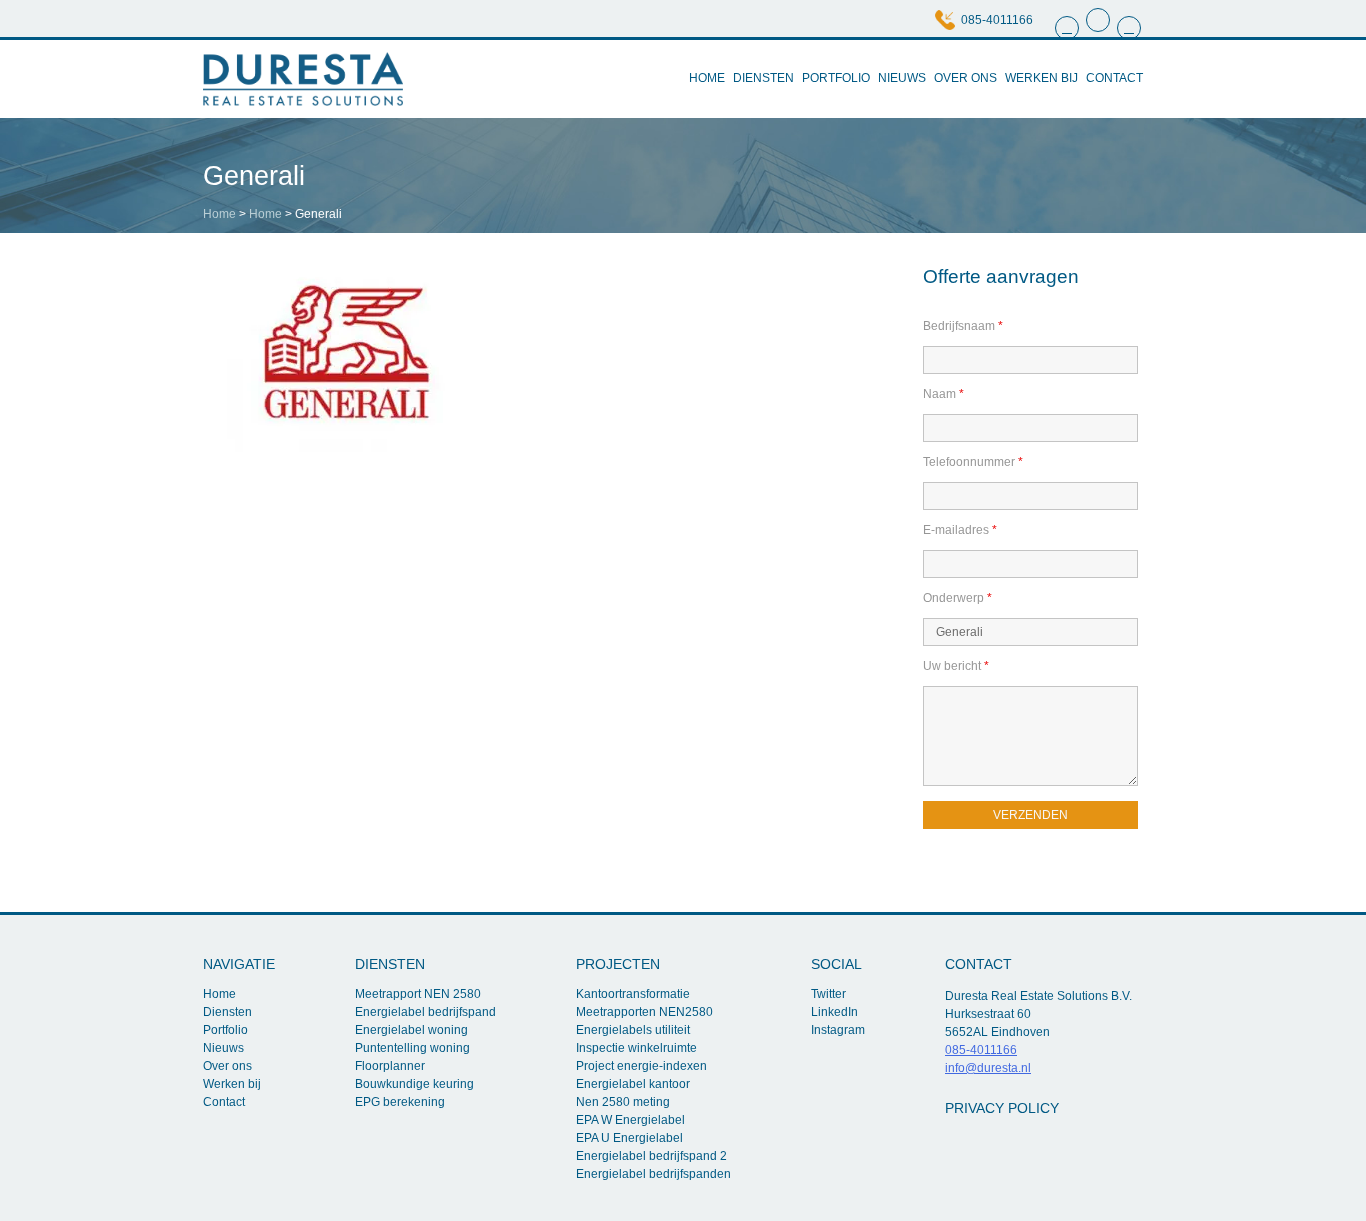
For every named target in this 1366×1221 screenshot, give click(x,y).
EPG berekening (400, 1102)
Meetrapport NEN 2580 (418, 994)
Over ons (965, 78)
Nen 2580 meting (623, 1102)
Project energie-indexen (641, 1066)
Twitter (828, 994)
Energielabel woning (411, 1030)
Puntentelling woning (412, 1048)
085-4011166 (997, 20)
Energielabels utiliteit (633, 1030)
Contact (1114, 78)
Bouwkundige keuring (414, 1084)
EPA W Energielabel (630, 1120)
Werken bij (1041, 78)
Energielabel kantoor (633, 1084)
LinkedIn (834, 1012)
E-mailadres (960, 530)
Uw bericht (956, 666)
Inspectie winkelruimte (636, 1048)
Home (707, 78)
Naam (943, 394)
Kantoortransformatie (633, 994)
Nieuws (902, 78)
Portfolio (836, 78)
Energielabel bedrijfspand (425, 1012)
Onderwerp (957, 598)
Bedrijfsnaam (963, 326)
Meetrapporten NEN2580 (644, 1012)
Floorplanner (390, 1066)
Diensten (763, 78)
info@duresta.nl (988, 1068)
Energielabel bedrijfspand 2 (651, 1156)
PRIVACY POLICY (1002, 1108)
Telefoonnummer (973, 462)
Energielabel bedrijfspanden (653, 1174)
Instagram (838, 1030)
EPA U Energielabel (629, 1138)
